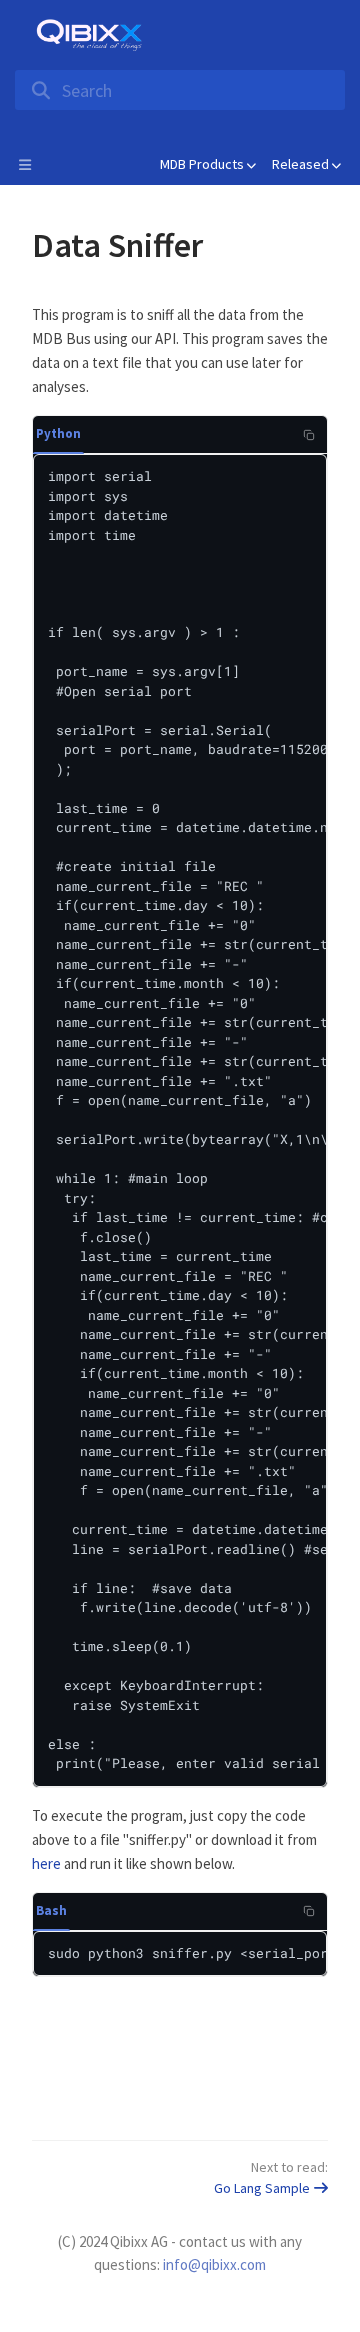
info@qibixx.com (214, 2264)
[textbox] (180, 1160)
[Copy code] (309, 435)
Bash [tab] (51, 1910)
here (46, 1863)
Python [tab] (58, 433)
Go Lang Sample (262, 2188)
